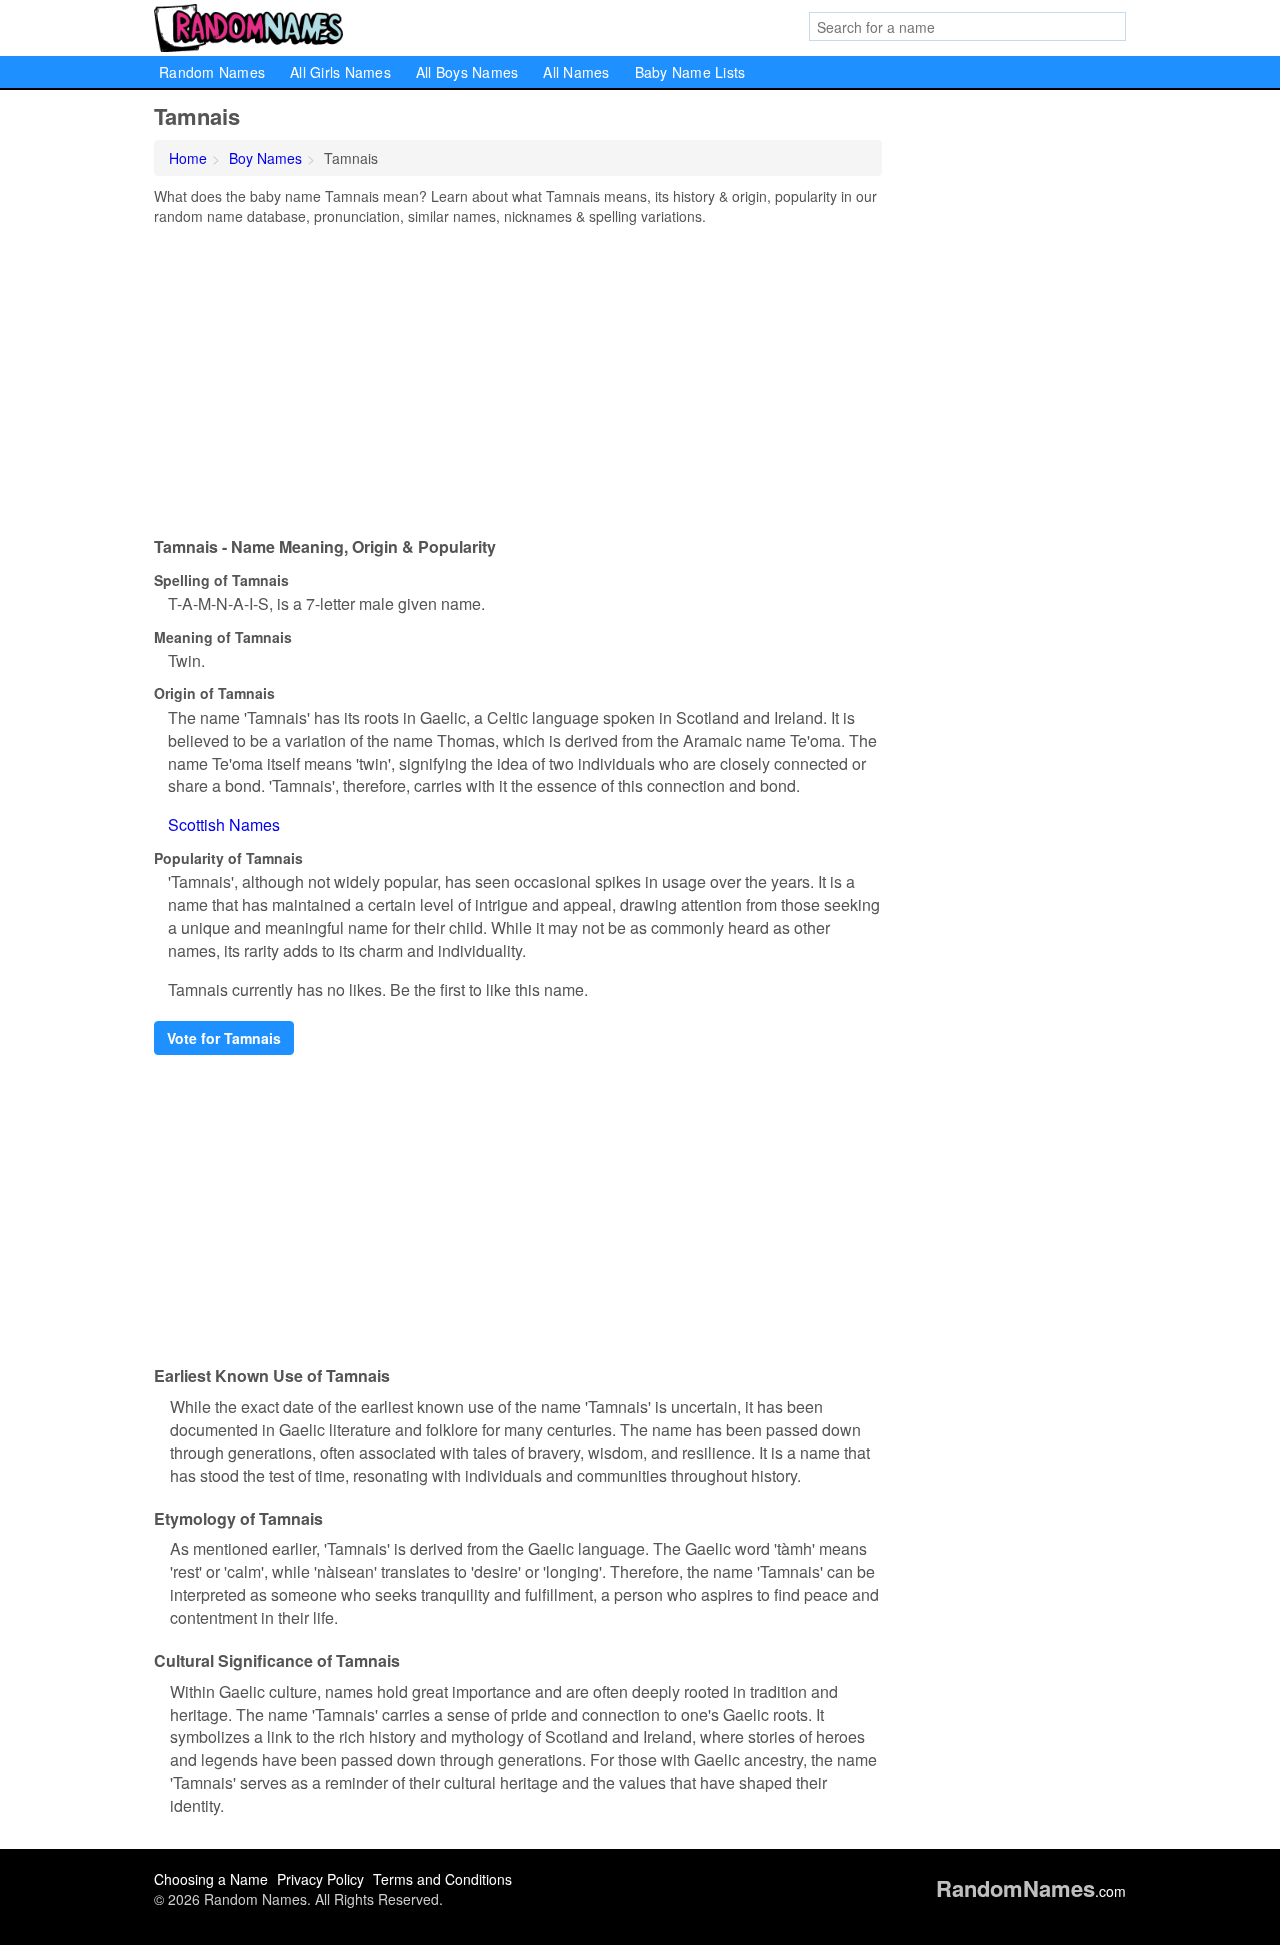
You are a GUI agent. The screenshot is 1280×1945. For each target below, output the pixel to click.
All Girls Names (340, 72)
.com (1031, 1891)
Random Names (212, 72)
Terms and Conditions (442, 1879)
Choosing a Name (211, 1879)
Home (188, 158)
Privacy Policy (320, 1879)
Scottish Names (224, 824)
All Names (576, 72)
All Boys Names (467, 72)
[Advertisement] (518, 376)
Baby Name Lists (690, 72)
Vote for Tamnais (224, 1038)
